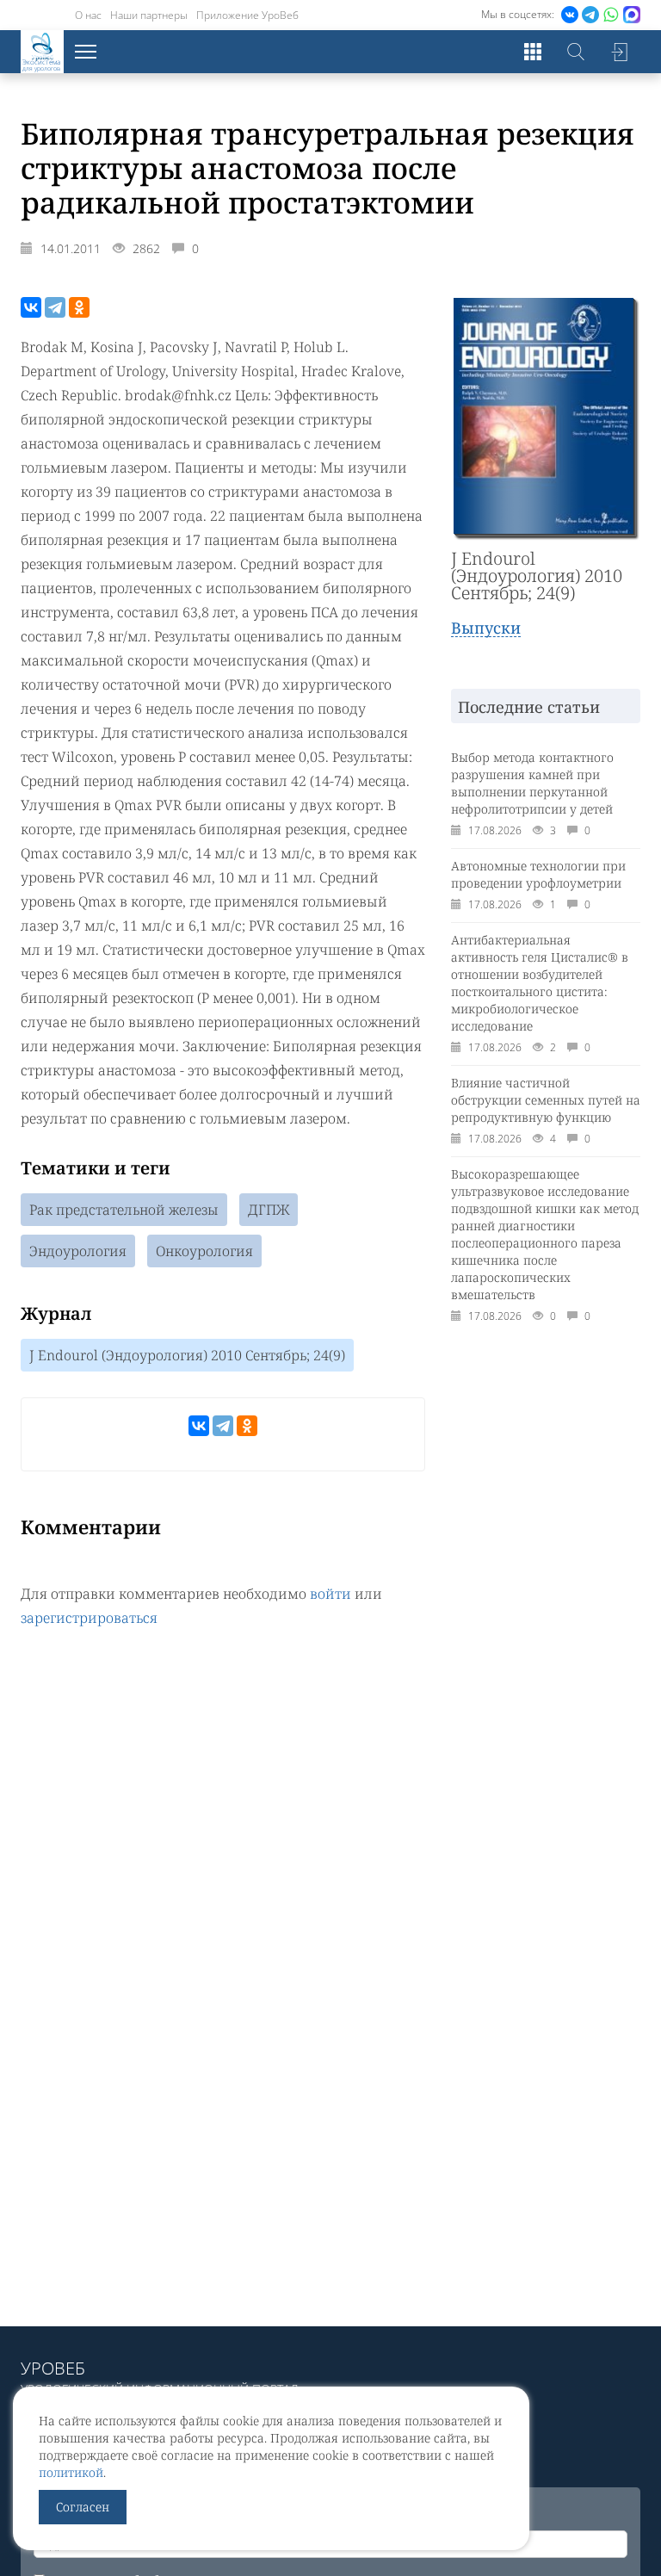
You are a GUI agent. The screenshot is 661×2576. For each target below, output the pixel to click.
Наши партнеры (149, 15)
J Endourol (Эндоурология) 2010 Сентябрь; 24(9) (187, 1355)
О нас (88, 15)
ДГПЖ (269, 1210)
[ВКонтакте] (31, 307)
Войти (619, 52)
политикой (71, 2472)
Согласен (83, 2507)
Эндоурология (78, 1251)
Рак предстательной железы (124, 1210)
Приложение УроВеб (247, 15)
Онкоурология (204, 1251)
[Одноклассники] (79, 307)
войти (330, 1594)
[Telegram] (55, 307)
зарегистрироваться (89, 1618)
